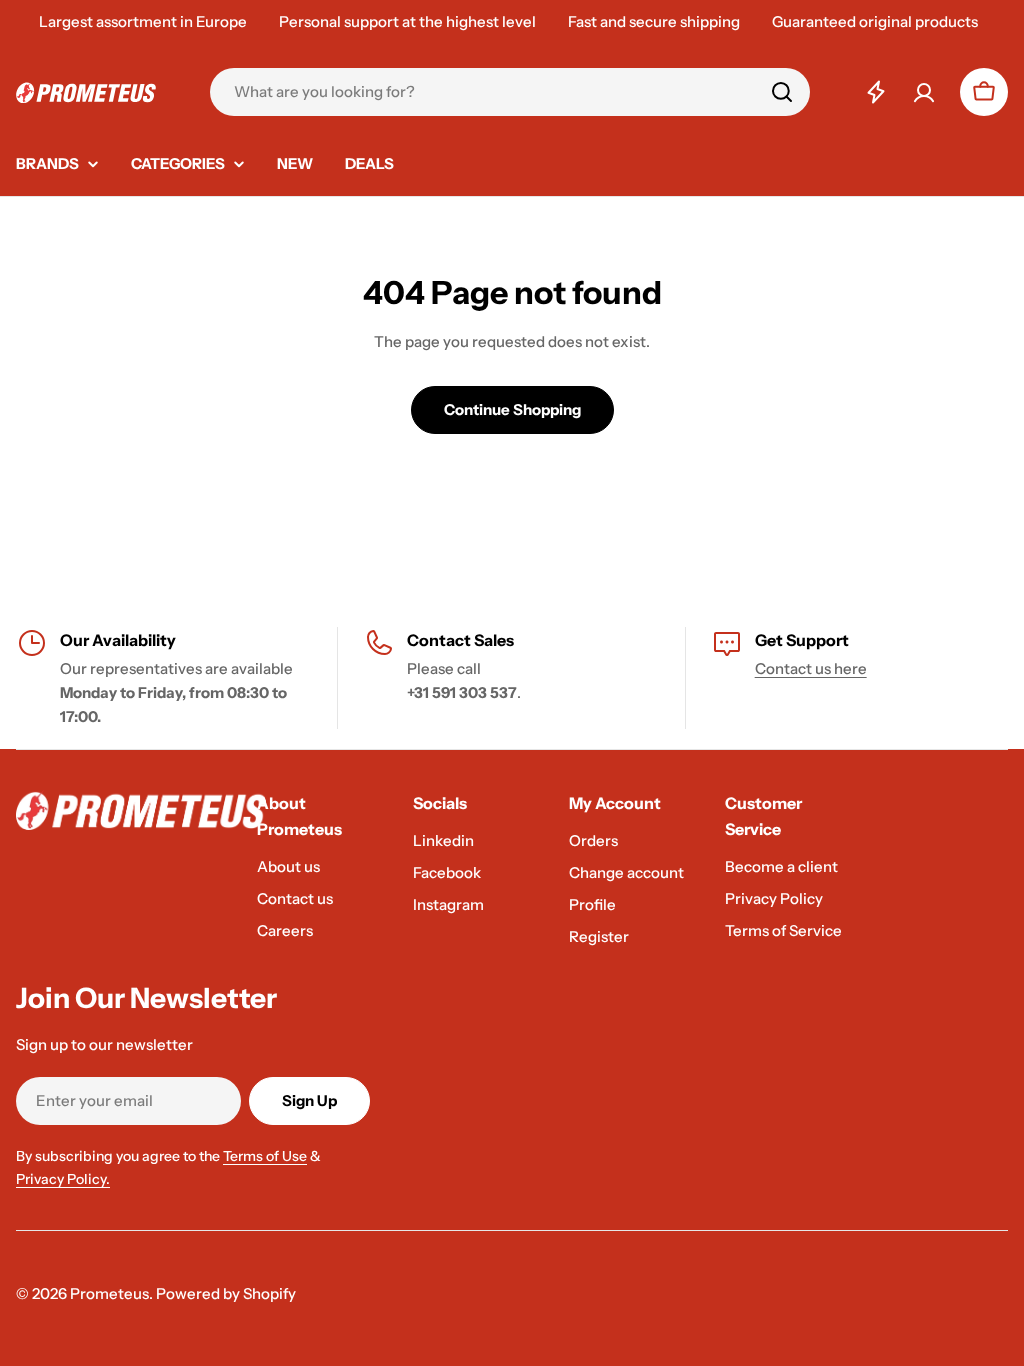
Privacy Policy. (63, 1179)
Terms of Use (265, 1156)
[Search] (782, 92)
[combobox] (510, 92)
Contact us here (811, 668)
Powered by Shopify (226, 1293)
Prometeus (109, 1293)
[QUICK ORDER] (876, 92)
